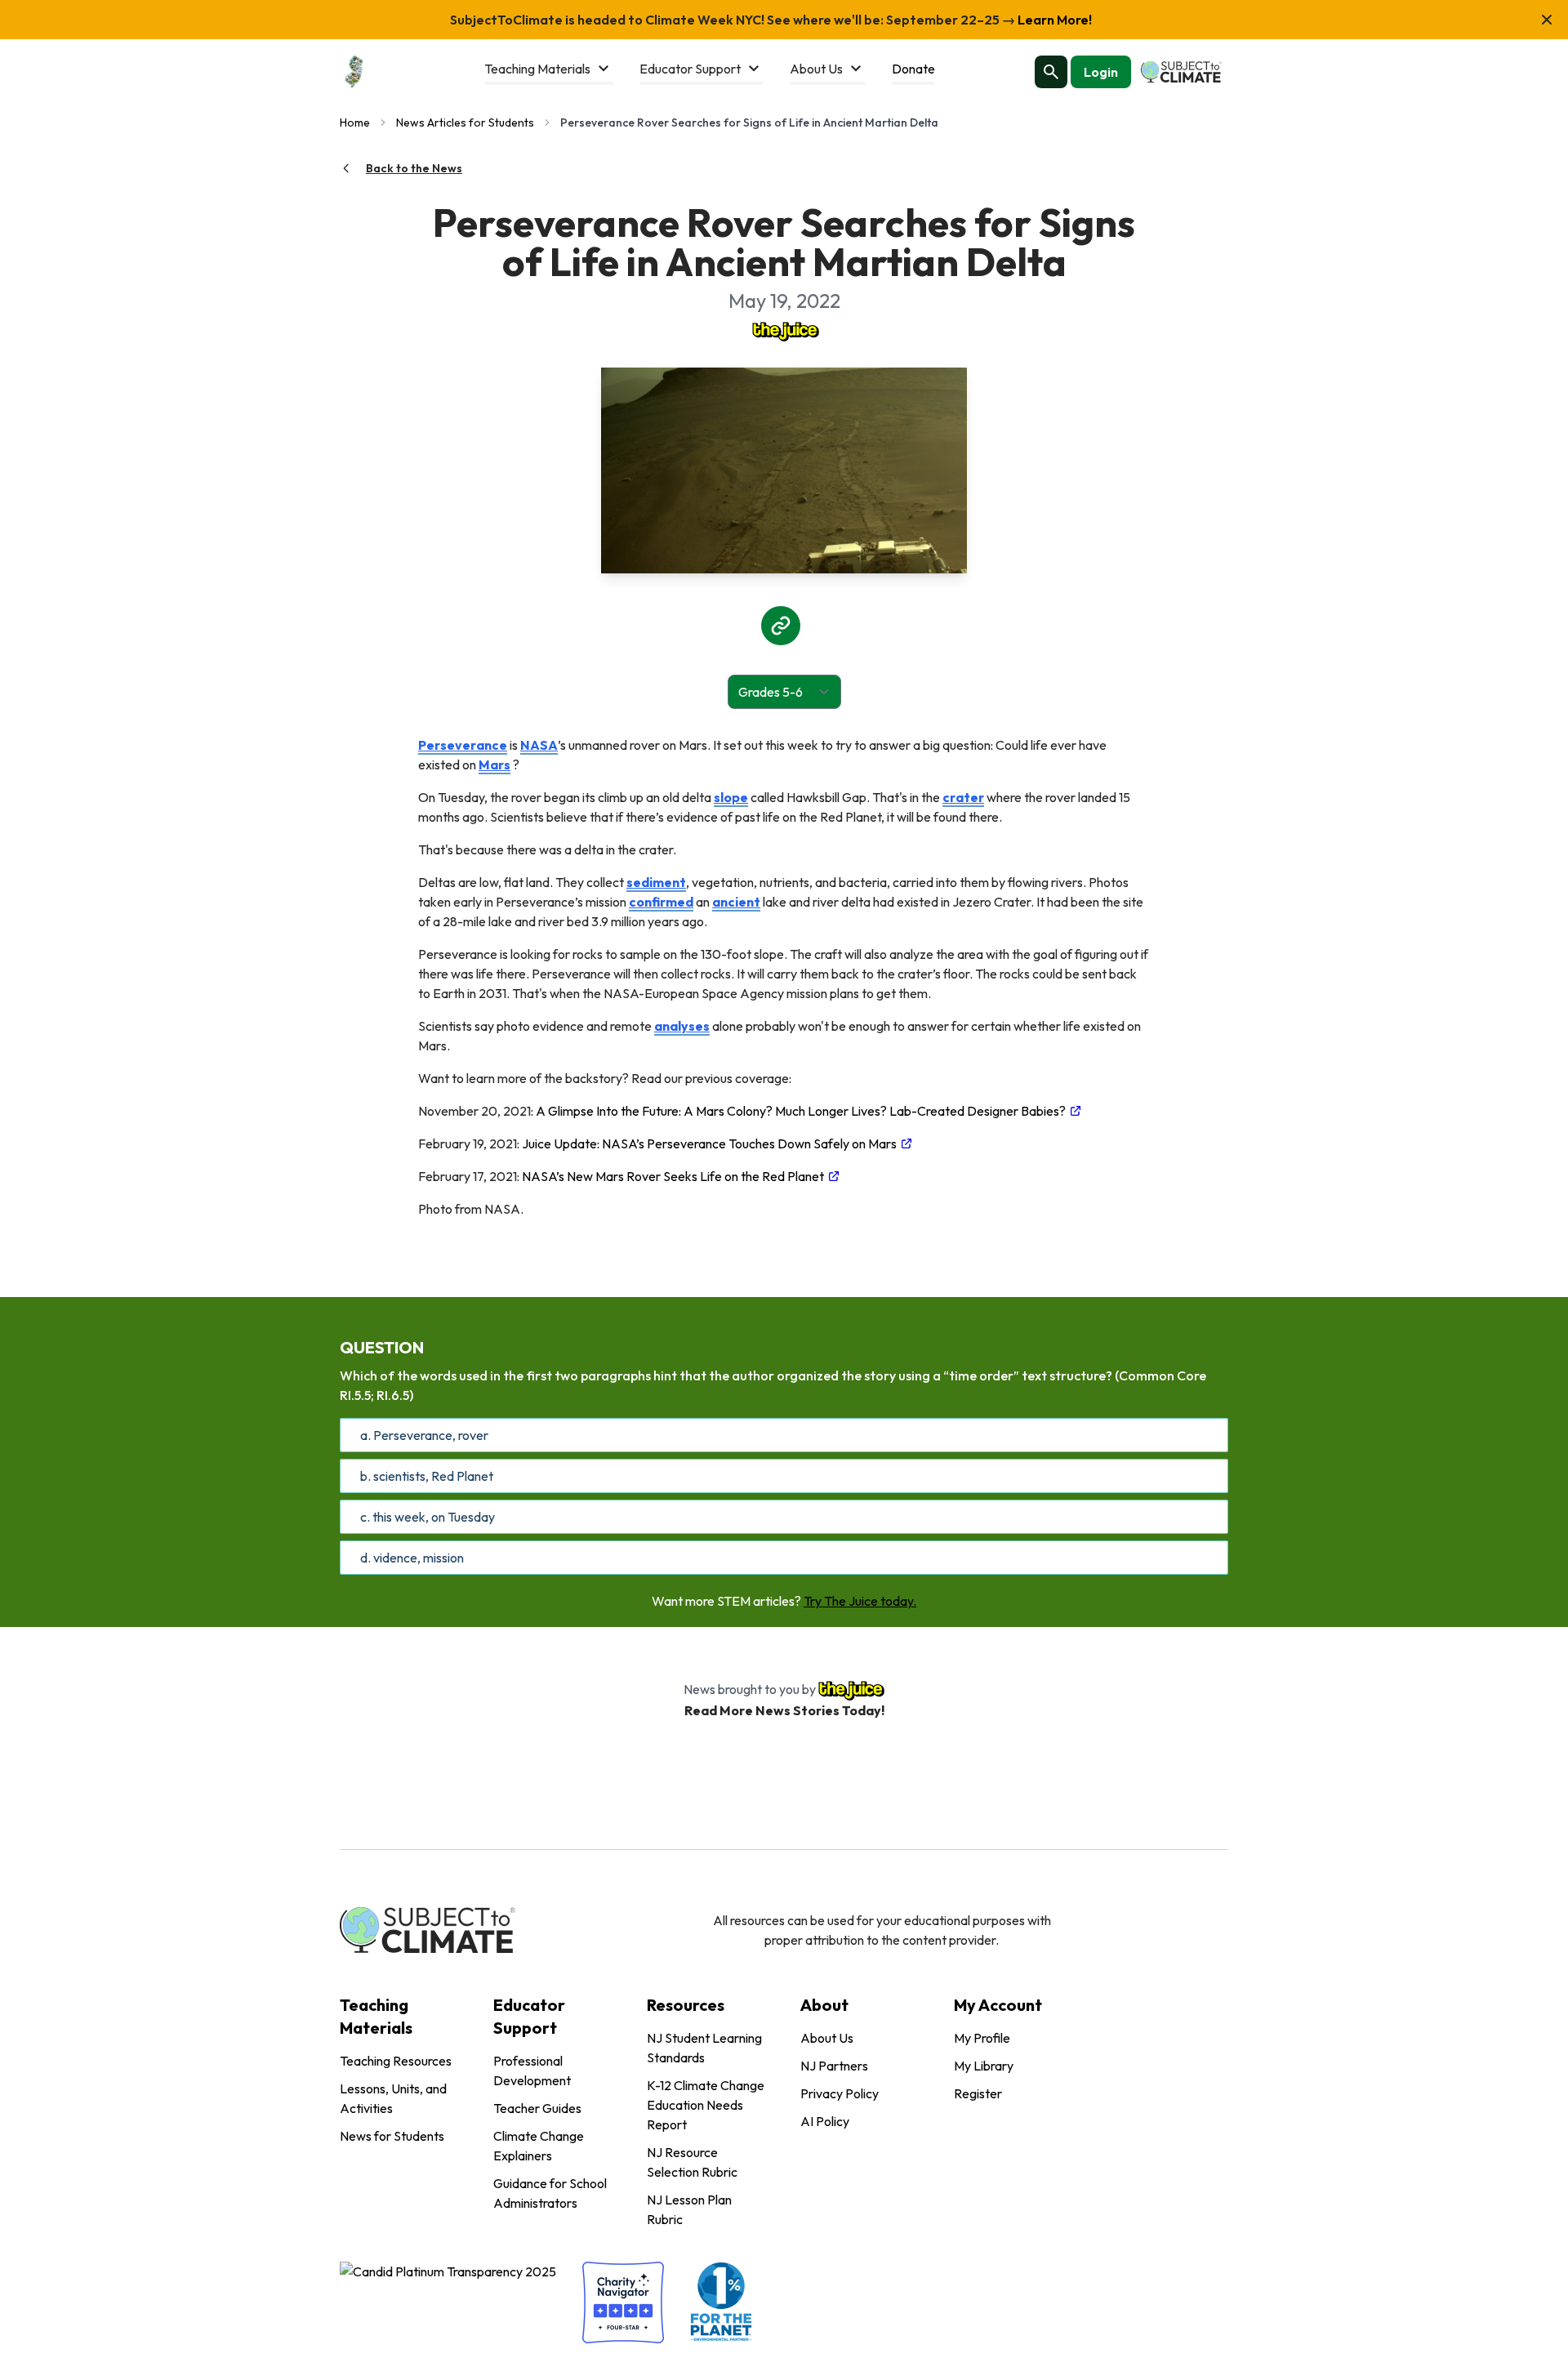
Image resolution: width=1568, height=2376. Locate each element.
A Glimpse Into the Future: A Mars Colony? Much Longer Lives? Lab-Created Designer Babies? (801, 1111)
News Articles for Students (465, 123)
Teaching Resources (396, 2061)
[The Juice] (784, 330)
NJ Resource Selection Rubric (692, 2162)
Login (1101, 72)
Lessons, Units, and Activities (393, 2098)
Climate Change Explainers (539, 2146)
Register (978, 2093)
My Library (984, 2066)
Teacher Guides (537, 2108)
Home (355, 123)
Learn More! (1053, 20)
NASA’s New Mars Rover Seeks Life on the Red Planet (673, 1176)
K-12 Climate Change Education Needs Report (706, 2105)
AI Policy (825, 2121)
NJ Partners (834, 2066)
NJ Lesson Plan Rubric (689, 2209)
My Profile (982, 2038)
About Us (827, 2038)
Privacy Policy (840, 2093)
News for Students (392, 2136)
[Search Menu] (1051, 72)
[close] (1547, 20)
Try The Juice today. (860, 1601)
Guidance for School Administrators (550, 2193)
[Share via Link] (781, 626)
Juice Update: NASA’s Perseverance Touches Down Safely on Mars (709, 1143)
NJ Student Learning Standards (704, 2048)
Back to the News (414, 168)
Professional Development (532, 2071)
